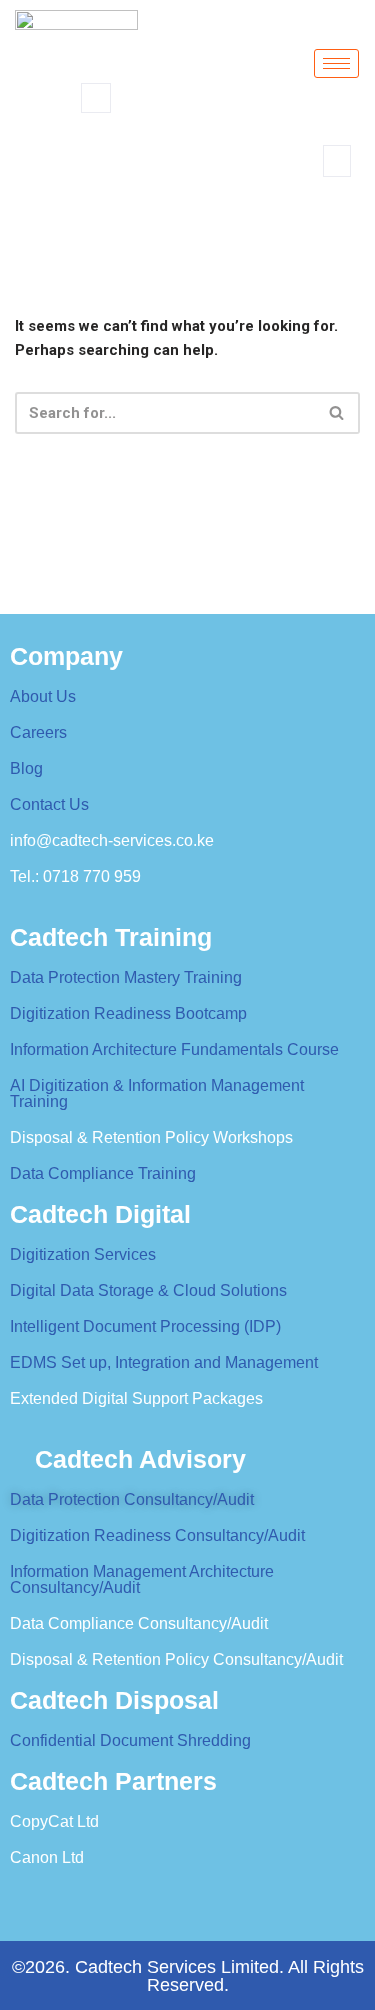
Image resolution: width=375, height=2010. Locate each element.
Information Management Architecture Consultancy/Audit (142, 1579)
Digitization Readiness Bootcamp (128, 1013)
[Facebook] (60, 1899)
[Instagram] (340, 1899)
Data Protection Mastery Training (126, 977)
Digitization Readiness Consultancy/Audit (157, 1535)
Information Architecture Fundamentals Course (174, 1049)
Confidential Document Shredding (130, 1740)
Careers (38, 732)
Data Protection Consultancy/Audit (132, 1499)
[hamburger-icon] (336, 63)
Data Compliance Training (103, 1173)
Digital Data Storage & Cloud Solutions (148, 1290)
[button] (96, 98)
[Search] (278, 181)
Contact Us (49, 804)
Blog (26, 768)
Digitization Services (83, 1254)
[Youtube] (270, 1899)
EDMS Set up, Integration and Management (164, 1362)
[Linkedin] (200, 1899)
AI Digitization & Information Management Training (157, 1093)
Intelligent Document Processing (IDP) (145, 1326)
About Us (43, 696)
